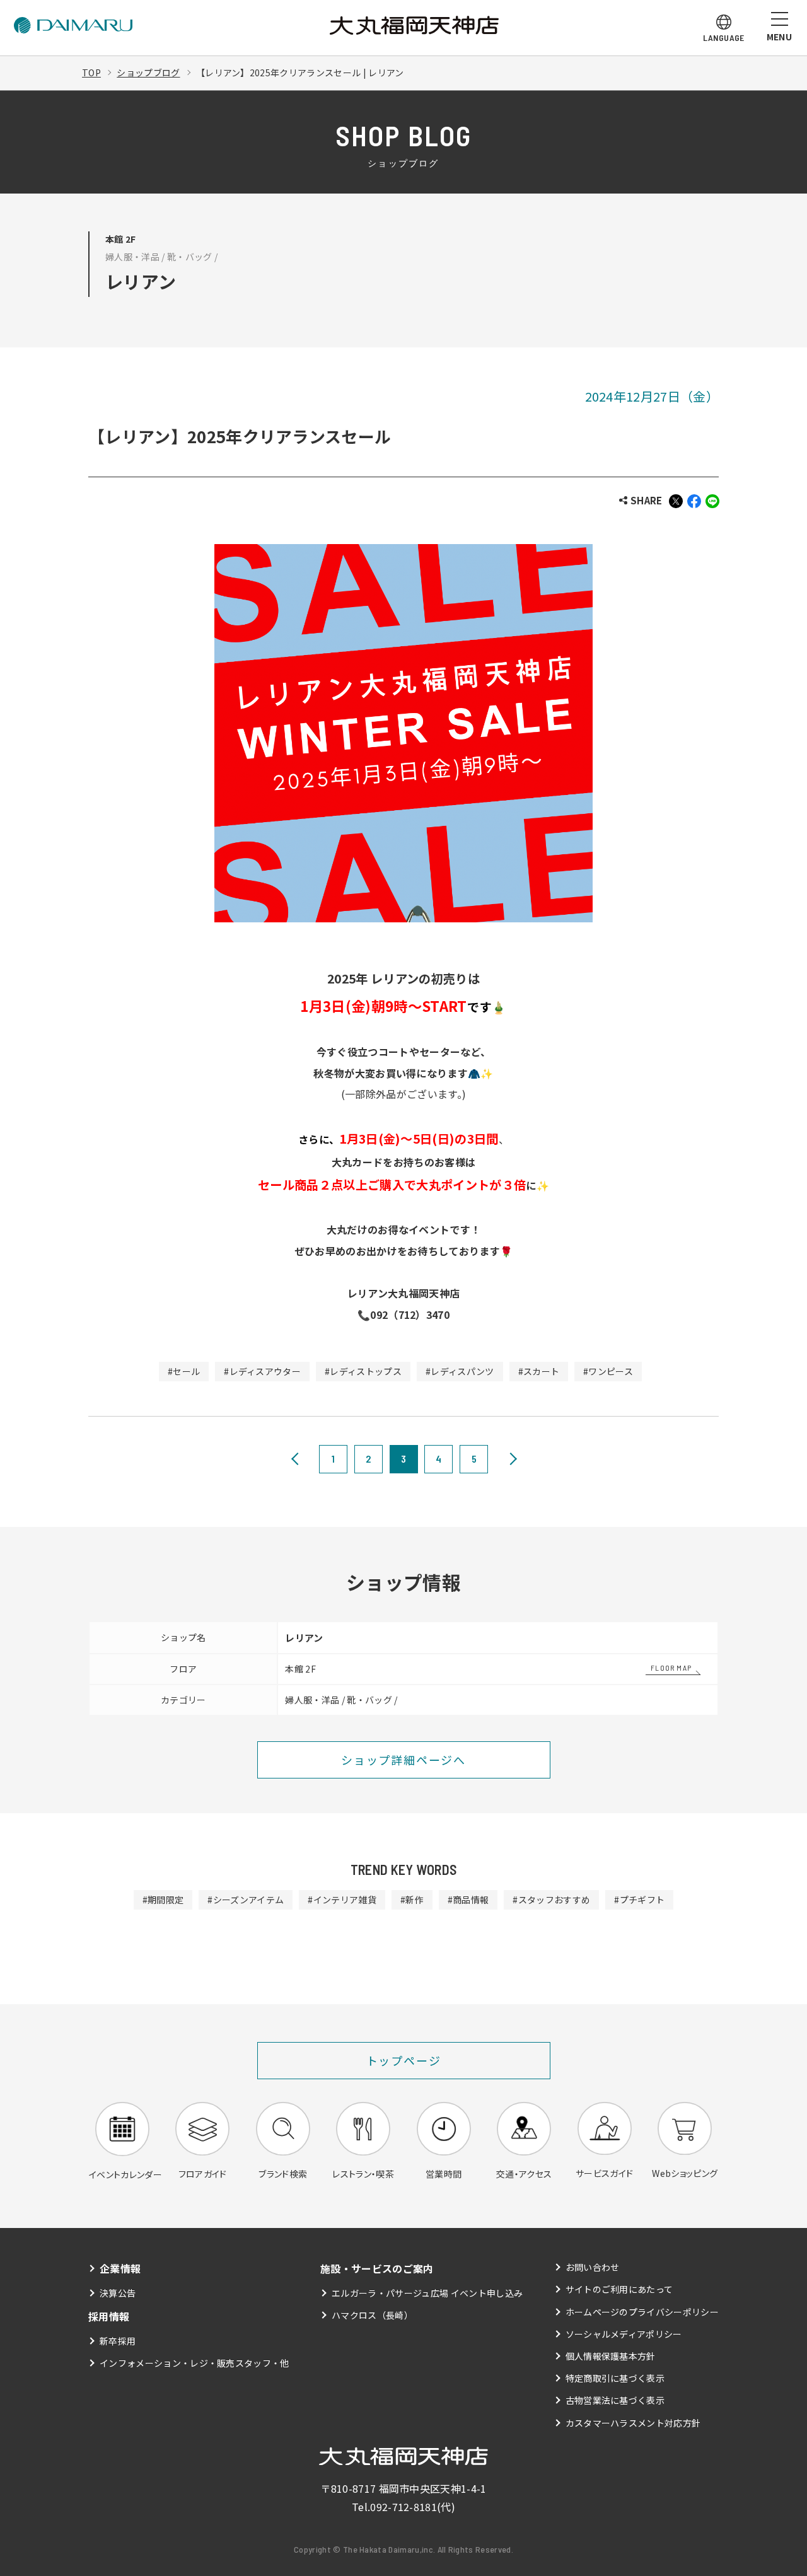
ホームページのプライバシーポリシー (642, 2312)
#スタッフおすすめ (551, 1900)
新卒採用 (118, 2341)
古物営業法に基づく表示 (615, 2400)
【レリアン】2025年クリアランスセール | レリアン (300, 73)
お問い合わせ (593, 2267)
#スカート (539, 1371)
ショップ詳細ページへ (403, 1760)
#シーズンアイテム (246, 1900)
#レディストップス (363, 1371)
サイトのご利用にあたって (619, 2289)
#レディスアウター (262, 1371)
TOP (91, 73)
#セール (184, 1371)
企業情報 (120, 2268)
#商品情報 (468, 1900)
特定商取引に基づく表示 (615, 2378)
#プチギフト (639, 1900)
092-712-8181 (403, 2507)
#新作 (412, 1900)
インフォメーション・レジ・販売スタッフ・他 (194, 2363)
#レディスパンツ (460, 1371)
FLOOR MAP (671, 1668)
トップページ (404, 2060)
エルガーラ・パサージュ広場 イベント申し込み (427, 2293)
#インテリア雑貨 (342, 1900)
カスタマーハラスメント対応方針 (633, 2423)
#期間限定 (163, 1900)
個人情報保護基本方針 (611, 2356)
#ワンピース (608, 1371)
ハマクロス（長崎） (372, 2315)
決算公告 (118, 2293)
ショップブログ (148, 73)
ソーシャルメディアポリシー (624, 2334)
